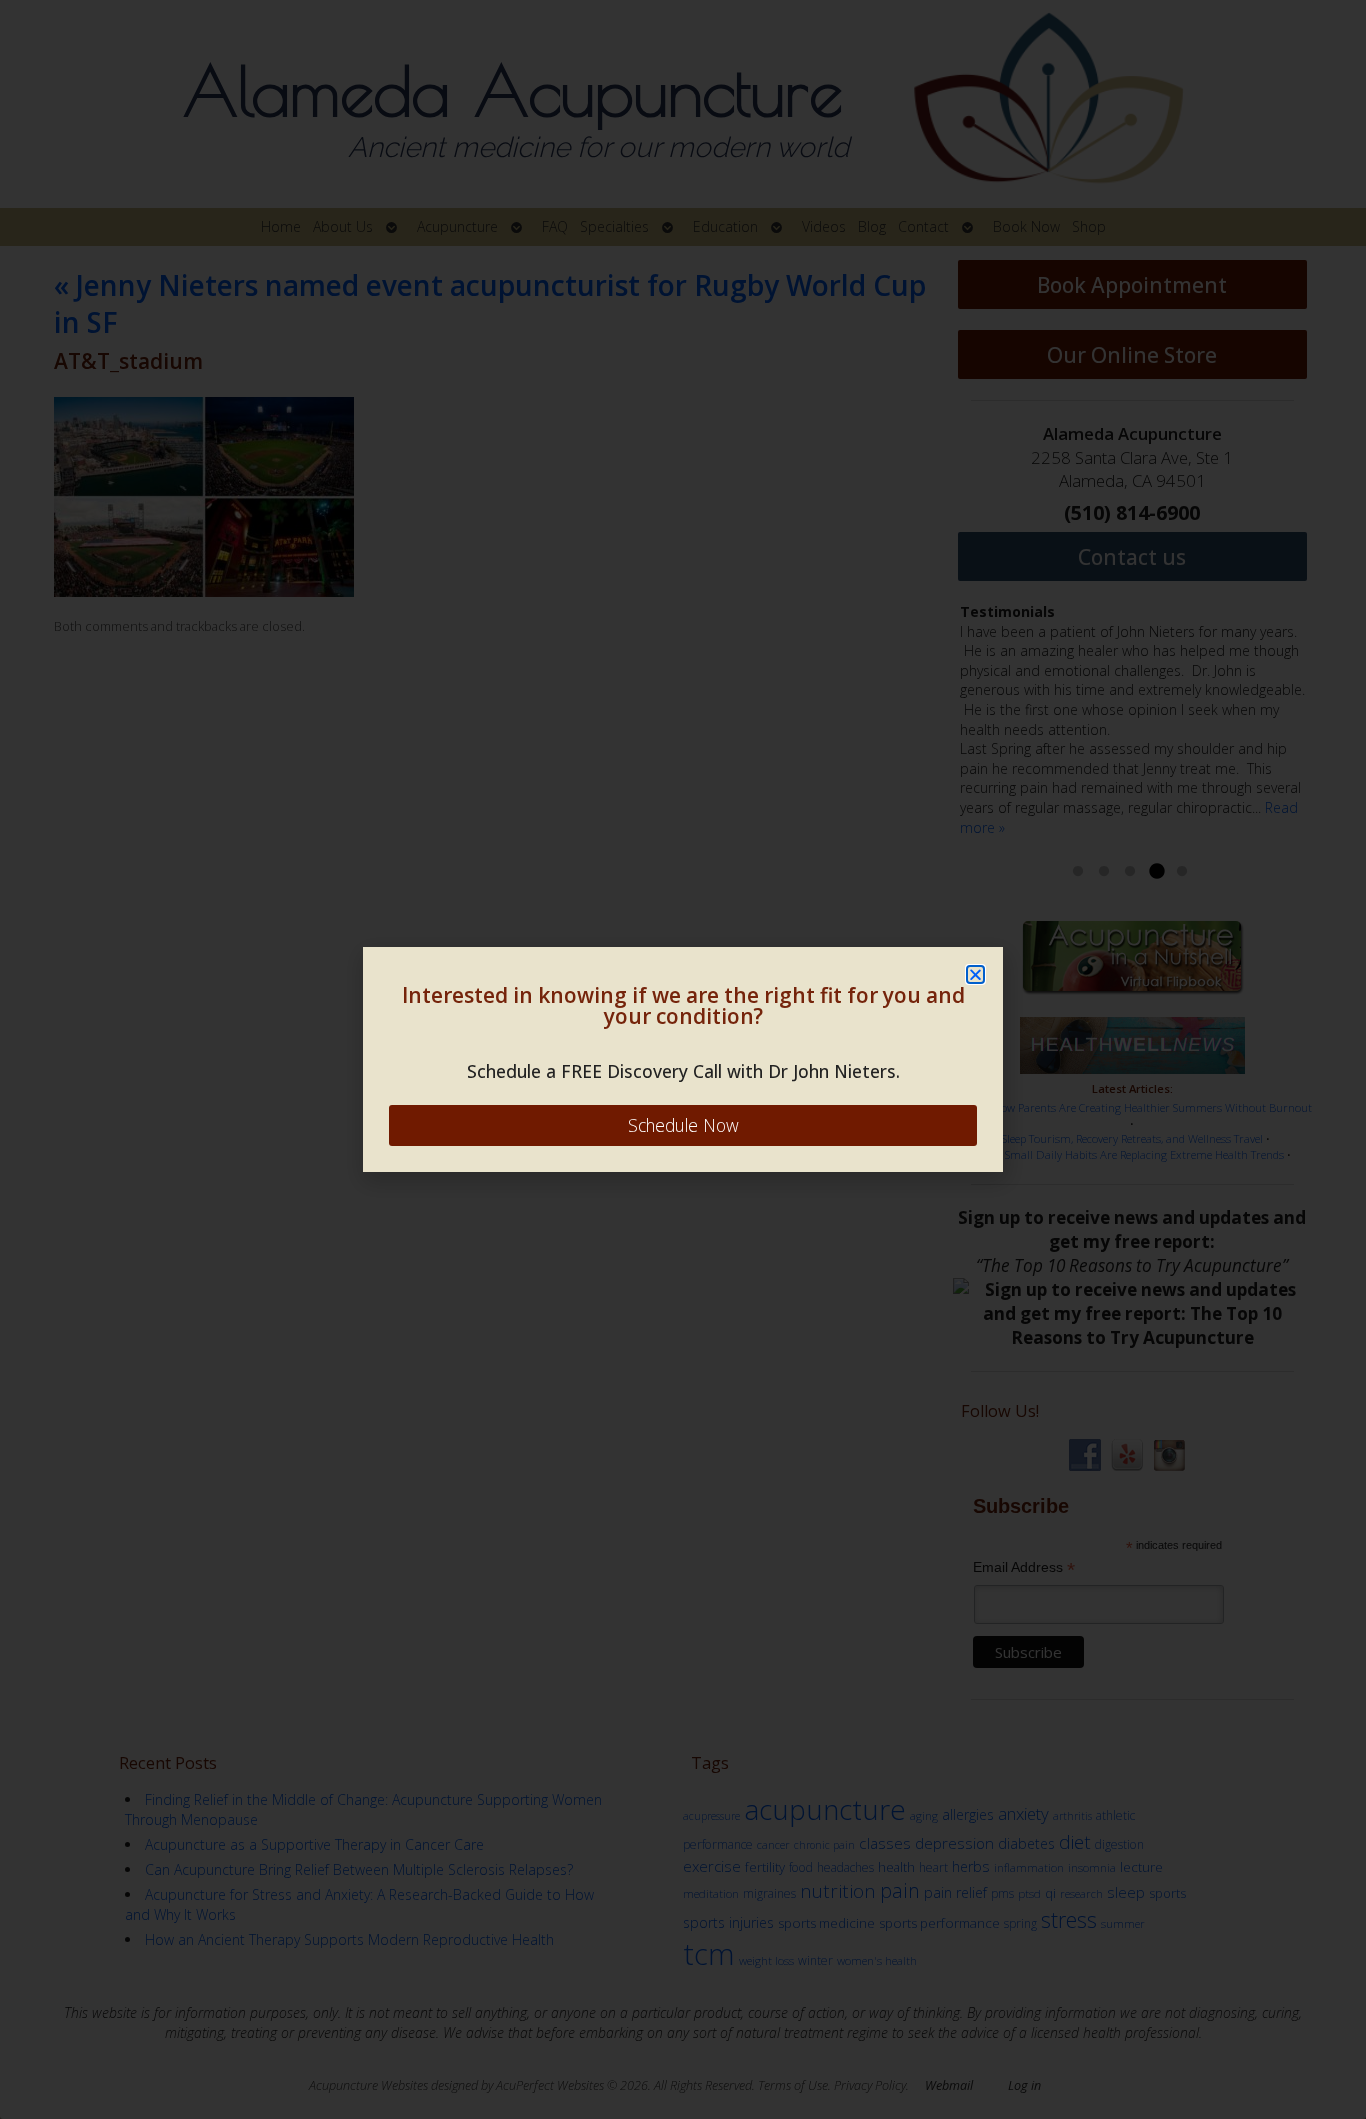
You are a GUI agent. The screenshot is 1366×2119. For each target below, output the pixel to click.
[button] (975, 974)
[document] (683, 1059)
